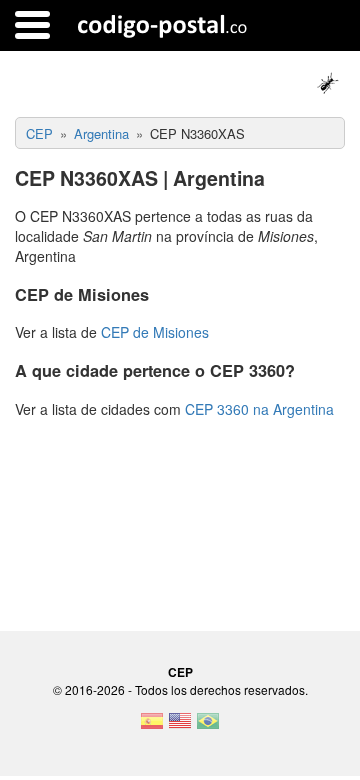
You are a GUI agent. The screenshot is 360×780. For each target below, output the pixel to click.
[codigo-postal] (162, 25)
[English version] (180, 727)
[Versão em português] (208, 727)
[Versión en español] (152, 727)
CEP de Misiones (155, 332)
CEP (180, 672)
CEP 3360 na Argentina (259, 409)
